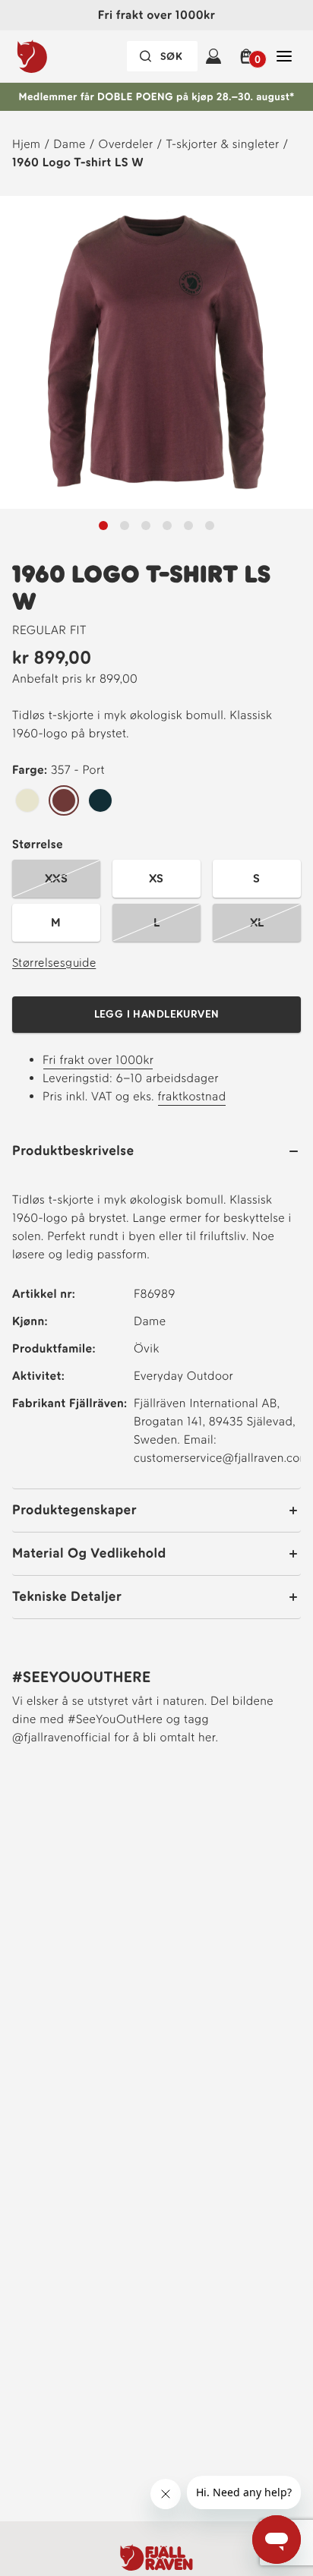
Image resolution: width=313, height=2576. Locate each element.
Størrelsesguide (54, 963)
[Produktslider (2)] (146, 526)
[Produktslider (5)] (210, 526)
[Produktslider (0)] (103, 526)
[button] (249, 56)
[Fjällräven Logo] (156, 2557)
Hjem (26, 144)
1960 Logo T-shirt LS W (78, 162)
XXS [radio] (56, 878)
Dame (69, 144)
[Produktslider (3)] (167, 526)
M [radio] (56, 922)
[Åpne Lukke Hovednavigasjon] (284, 56)
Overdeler (126, 144)
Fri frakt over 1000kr (98, 1060)
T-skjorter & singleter (222, 144)
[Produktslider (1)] (125, 526)
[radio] (27, 801)
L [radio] (156, 922)
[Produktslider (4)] (188, 526)
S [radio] (256, 878)
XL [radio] (257, 922)
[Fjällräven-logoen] (63, 56)
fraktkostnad (191, 1096)
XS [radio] (156, 878)
